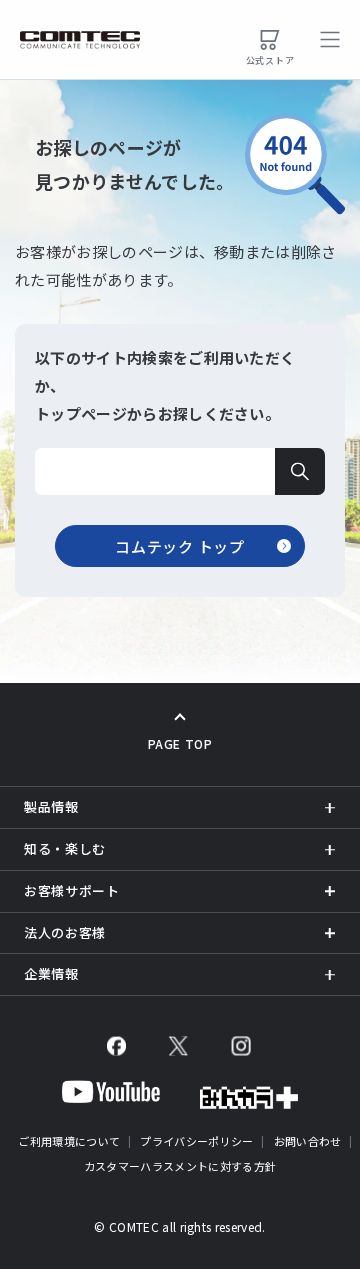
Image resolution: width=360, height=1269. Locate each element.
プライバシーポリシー (196, 1141)
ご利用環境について (69, 1141)
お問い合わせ (308, 1141)
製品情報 (51, 806)
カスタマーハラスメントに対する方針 (180, 1166)
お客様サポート (72, 890)
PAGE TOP (180, 743)
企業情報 (51, 973)
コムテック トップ (180, 546)
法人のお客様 (65, 932)
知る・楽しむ (65, 848)
